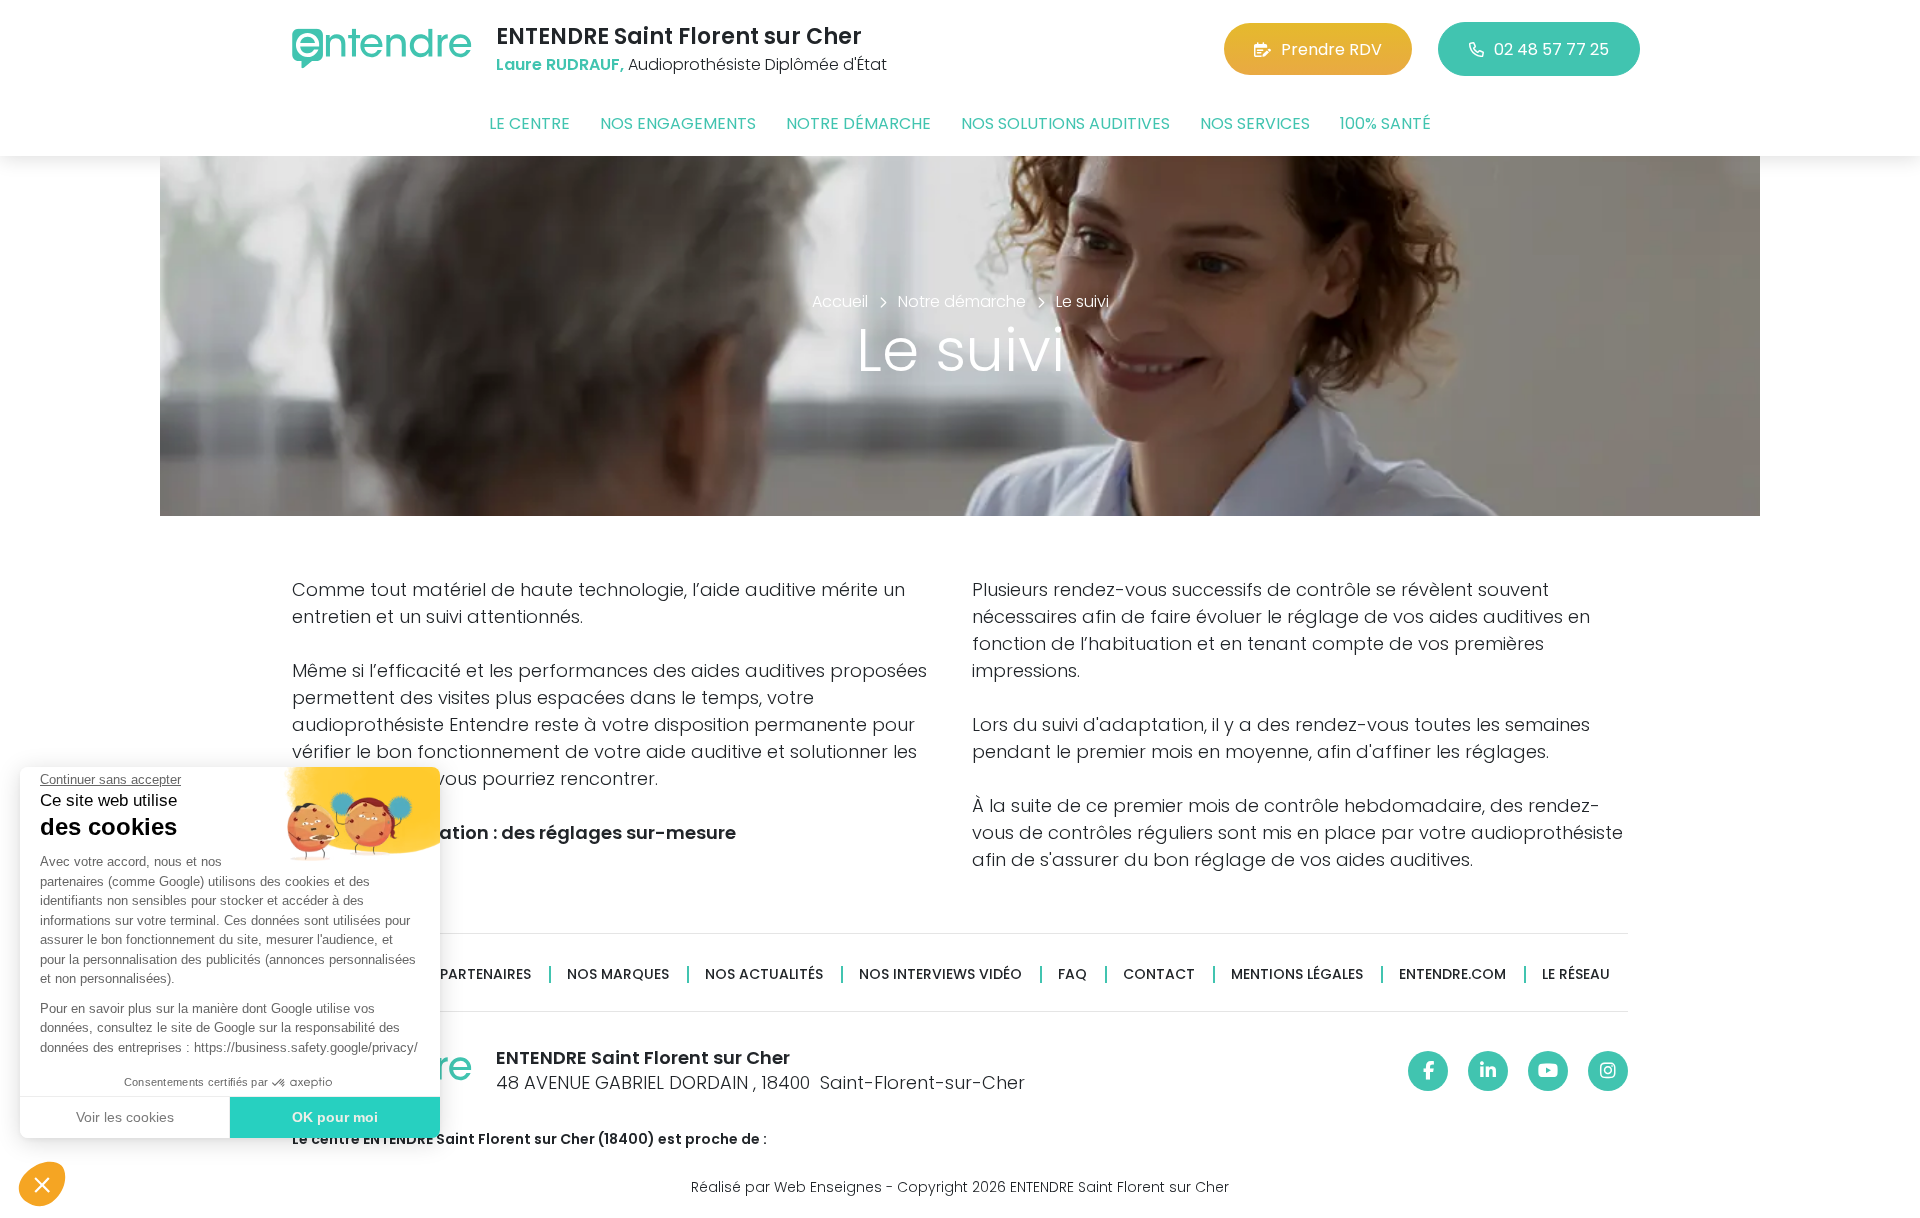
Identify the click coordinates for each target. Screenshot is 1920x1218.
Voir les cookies (125, 1117)
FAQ (1072, 974)
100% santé (1385, 123)
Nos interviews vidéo (940, 974)
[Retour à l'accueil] (382, 48)
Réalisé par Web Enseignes (786, 1187)
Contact (1159, 974)
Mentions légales (1297, 974)
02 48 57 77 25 (1551, 49)
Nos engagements (678, 123)
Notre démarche (858, 123)
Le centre (529, 123)
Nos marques (618, 974)
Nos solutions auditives (1065, 123)
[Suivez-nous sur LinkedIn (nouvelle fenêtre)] (1488, 1071)
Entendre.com (1452, 974)
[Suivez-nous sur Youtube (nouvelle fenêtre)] (1548, 1071)
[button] (42, 1184)
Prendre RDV (1331, 49)
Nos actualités (764, 974)
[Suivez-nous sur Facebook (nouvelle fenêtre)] (1428, 1071)
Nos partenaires (468, 974)
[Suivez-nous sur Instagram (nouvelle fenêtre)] (1608, 1071)
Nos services (1255, 123)
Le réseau (1576, 974)
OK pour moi (335, 1117)
